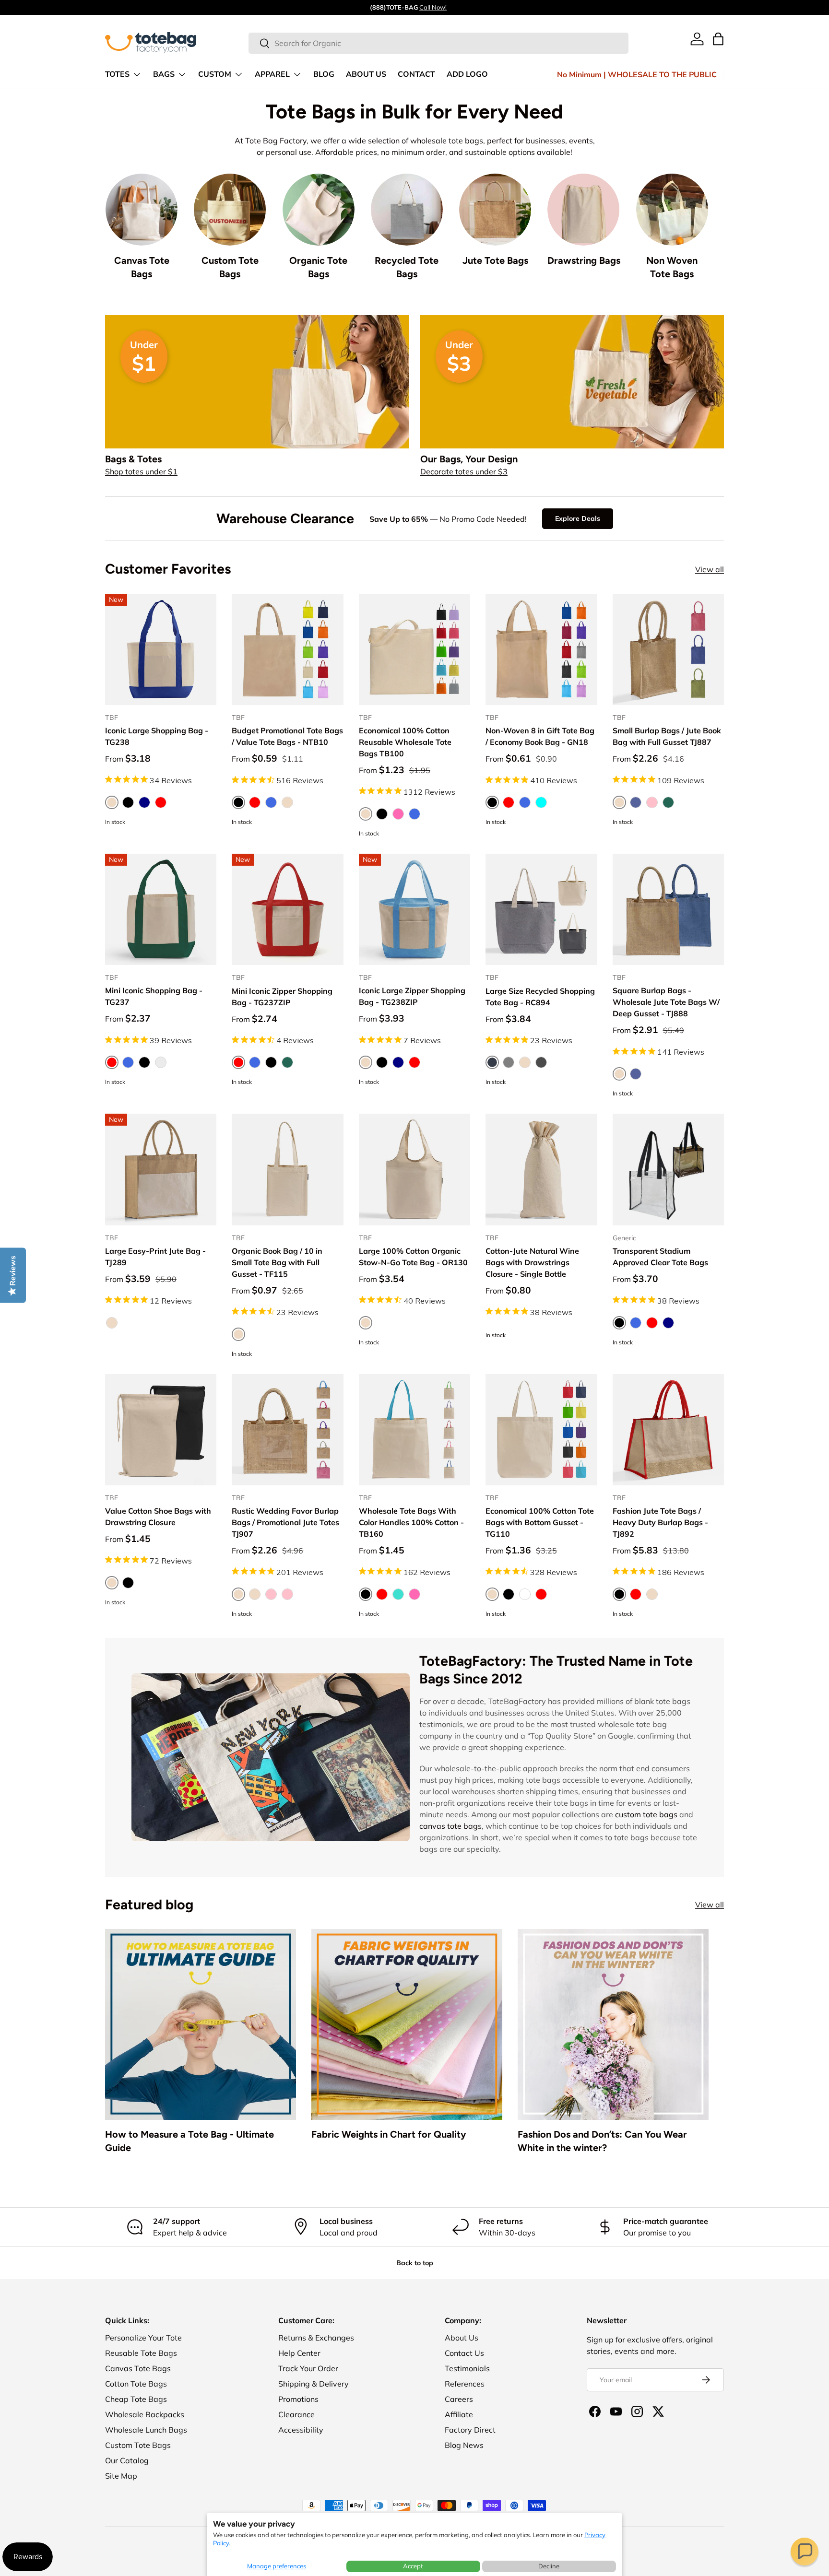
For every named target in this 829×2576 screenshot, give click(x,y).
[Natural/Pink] (287, 1594)
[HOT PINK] (414, 1594)
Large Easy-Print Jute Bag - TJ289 (155, 1257)
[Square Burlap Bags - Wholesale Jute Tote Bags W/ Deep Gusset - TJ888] (668, 909)
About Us (462, 2338)
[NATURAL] (287, 802)
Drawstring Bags (584, 260)
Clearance (296, 2414)
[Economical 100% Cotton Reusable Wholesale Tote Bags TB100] (414, 649)
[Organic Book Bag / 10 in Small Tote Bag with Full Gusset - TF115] (287, 1169)
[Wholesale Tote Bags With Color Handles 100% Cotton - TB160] (414, 1430)
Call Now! (433, 7)
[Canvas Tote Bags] (142, 210)
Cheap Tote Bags (136, 2399)
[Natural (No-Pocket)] (255, 1594)
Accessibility (301, 2430)
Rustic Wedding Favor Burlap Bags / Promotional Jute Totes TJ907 (285, 1522)
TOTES (117, 74)
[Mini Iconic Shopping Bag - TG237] (161, 909)
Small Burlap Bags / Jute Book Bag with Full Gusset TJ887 (667, 736)
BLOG (324, 74)
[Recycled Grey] (161, 1062)
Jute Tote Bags (495, 260)
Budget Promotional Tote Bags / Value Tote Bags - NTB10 (287, 736)
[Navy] (144, 802)
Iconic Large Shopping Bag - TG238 (157, 736)
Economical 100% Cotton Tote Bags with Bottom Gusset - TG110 (540, 1522)
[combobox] (439, 43)
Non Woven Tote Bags (672, 267)
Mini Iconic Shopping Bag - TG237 (154, 996)
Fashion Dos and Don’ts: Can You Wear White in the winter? (602, 2141)
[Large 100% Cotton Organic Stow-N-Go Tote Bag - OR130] (414, 1169)
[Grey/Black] (541, 1062)
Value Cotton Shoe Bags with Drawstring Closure (158, 1517)
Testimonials (467, 2368)
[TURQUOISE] (398, 1594)
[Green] (287, 1062)
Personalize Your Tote (143, 2338)
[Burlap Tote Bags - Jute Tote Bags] (495, 210)
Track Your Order (308, 2368)
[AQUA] (541, 802)
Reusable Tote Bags (141, 2353)
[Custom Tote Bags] (230, 210)
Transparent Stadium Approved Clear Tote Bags (660, 1257)
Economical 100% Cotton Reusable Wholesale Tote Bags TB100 (405, 742)
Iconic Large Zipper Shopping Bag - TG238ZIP (412, 996)
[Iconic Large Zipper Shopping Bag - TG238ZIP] (414, 909)
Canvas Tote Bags (142, 267)
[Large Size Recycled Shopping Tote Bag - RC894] (541, 909)
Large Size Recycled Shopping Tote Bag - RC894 (540, 997)
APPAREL (272, 74)
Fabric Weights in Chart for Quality (389, 2134)
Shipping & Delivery (314, 2384)
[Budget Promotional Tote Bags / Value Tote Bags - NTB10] (287, 649)
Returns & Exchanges (316, 2338)
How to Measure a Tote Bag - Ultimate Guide (189, 2141)
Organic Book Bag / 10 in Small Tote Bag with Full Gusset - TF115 (277, 1262)
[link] (697, 39)
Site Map (121, 2476)
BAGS (164, 74)
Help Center (299, 2353)
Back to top (415, 2263)
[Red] (161, 802)
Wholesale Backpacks (145, 2414)
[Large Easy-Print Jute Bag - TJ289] (161, 1169)
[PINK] (652, 802)
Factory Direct (470, 2430)
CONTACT (416, 74)
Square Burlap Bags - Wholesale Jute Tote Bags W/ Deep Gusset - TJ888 (666, 1002)
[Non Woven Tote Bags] (672, 210)
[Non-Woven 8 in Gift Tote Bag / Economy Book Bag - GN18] (541, 649)
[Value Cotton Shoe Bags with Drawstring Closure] (161, 1430)
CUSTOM (215, 74)
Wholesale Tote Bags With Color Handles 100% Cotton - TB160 (411, 1522)
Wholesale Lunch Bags (146, 2430)
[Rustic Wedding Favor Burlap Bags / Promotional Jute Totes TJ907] (287, 1430)
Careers (459, 2399)
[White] (525, 1594)
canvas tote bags (450, 1826)
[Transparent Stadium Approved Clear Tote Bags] (668, 1169)
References (465, 2384)
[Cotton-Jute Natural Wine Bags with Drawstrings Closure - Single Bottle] (541, 1169)
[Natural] (525, 1062)
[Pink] (271, 1594)
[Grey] (509, 1062)
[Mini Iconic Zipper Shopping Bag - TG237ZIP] (287, 909)
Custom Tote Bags (230, 267)
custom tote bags (646, 1814)
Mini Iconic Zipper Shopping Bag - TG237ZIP (282, 997)
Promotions (298, 2399)
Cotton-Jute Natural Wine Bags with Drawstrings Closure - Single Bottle (532, 1262)
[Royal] (414, 814)
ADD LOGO (467, 74)
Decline (549, 2566)
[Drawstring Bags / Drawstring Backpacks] (583, 210)
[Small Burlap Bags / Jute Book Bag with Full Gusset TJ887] (668, 649)
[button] (805, 2552)
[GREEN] (668, 802)
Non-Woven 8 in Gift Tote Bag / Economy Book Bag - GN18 (540, 736)
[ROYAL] (271, 802)
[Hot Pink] (398, 814)
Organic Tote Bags (318, 267)
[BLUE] (636, 802)
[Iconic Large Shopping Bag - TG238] (161, 649)
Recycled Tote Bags (407, 267)
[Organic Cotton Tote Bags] (319, 210)
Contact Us (464, 2353)
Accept (413, 2566)
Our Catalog (127, 2460)
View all (710, 569)
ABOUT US (366, 74)
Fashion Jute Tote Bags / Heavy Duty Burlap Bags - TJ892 (660, 1522)
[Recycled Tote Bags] (407, 210)
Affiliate (459, 2414)
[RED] (255, 802)
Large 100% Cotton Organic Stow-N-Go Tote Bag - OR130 (413, 1257)
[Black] (128, 802)
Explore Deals (578, 518)
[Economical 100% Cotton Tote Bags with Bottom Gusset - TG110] (541, 1430)
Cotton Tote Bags (136, 2384)
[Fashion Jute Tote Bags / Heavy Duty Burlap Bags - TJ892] (668, 1430)
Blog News (464, 2445)
